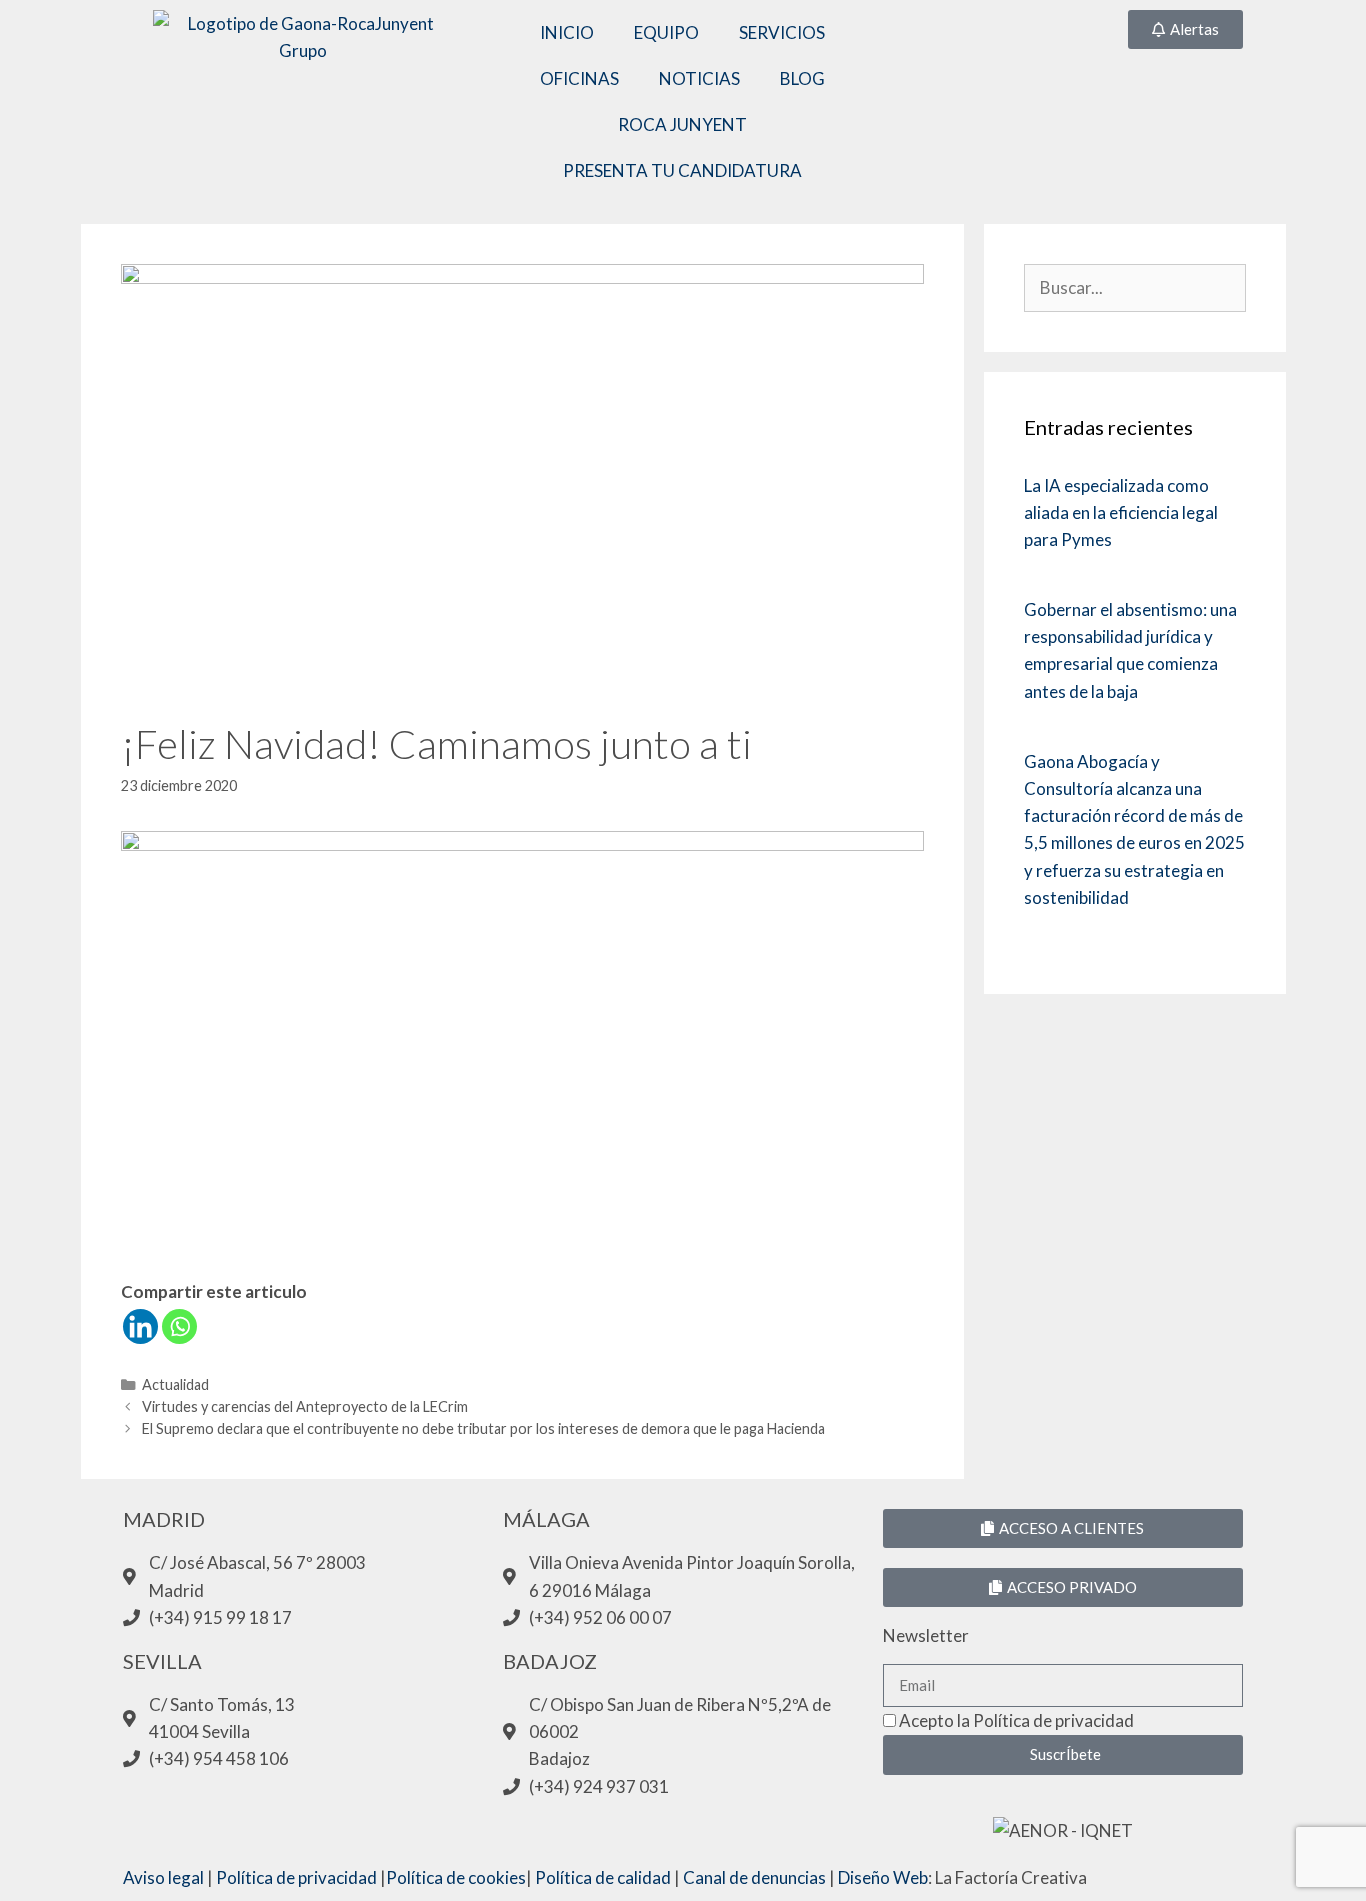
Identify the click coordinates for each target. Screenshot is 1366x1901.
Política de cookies (456, 1877)
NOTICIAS (699, 78)
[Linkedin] (140, 1326)
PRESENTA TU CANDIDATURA (682, 170)
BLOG (802, 78)
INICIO (567, 32)
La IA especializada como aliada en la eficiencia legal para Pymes (1121, 512)
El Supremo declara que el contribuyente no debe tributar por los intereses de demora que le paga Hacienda (483, 1428)
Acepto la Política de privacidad (1016, 1720)
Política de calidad (603, 1877)
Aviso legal (163, 1877)
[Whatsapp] (179, 1326)
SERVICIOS (782, 32)
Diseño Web (883, 1877)
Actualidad (175, 1384)
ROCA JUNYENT (682, 124)
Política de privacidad (296, 1877)
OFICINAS (579, 78)
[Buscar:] (1134, 287)
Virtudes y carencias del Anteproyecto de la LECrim (305, 1406)
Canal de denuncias (754, 1877)
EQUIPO (666, 32)
